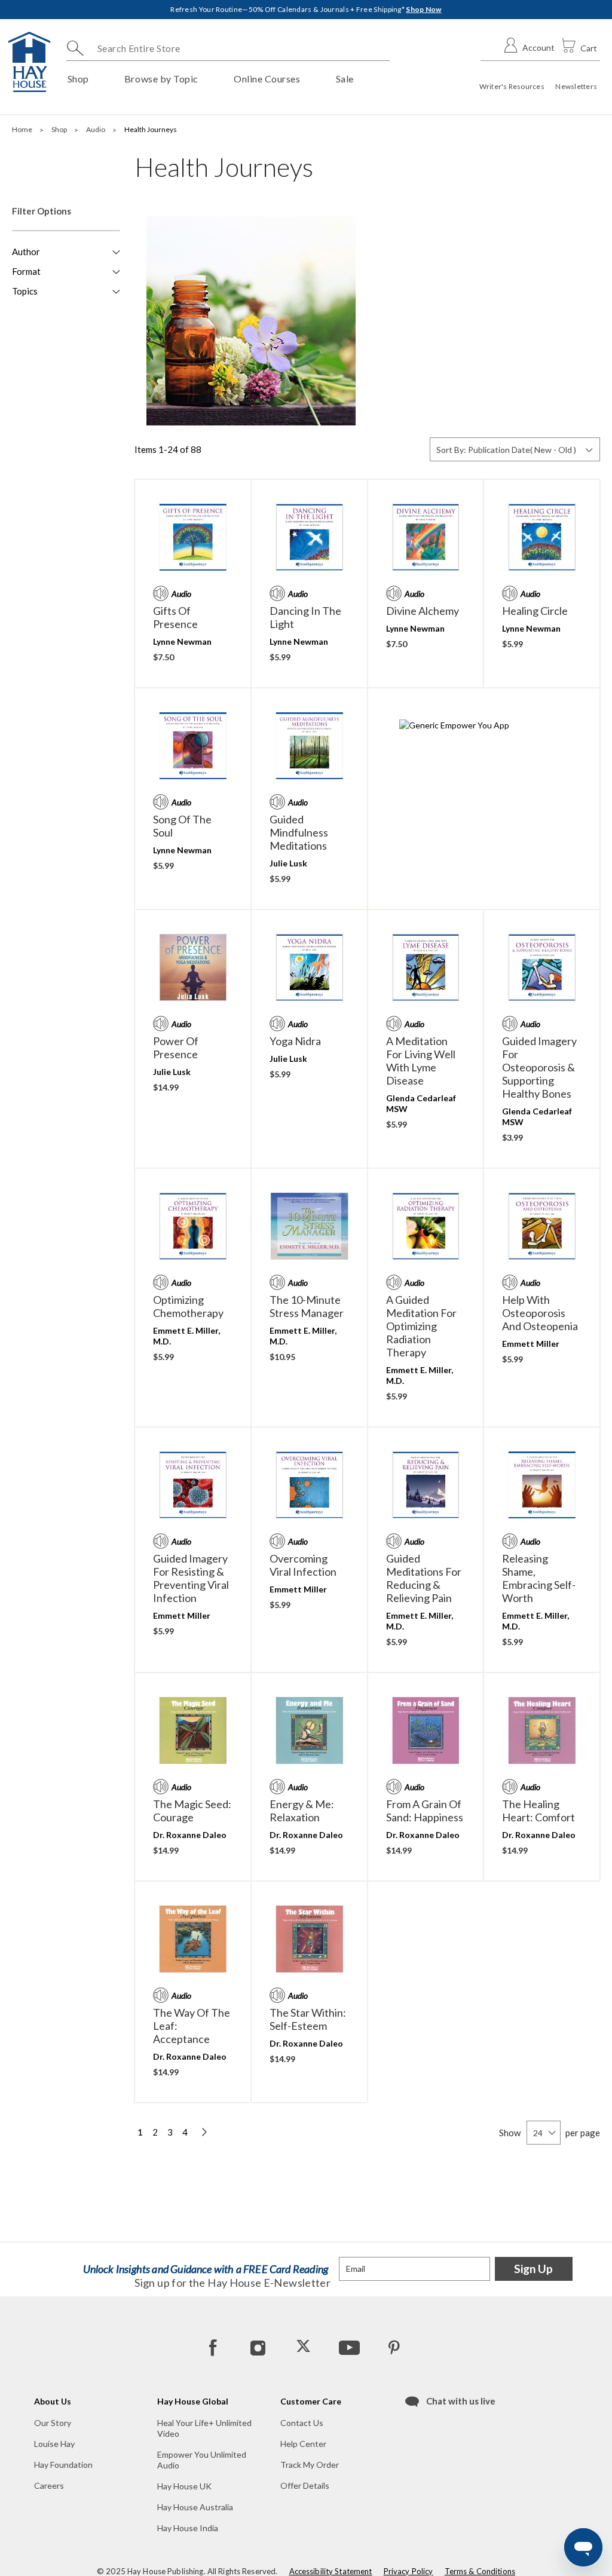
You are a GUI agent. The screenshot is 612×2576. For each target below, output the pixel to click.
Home (23, 129)
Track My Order (310, 2465)
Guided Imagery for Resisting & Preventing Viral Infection (191, 1578)
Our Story (53, 2423)
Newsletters (576, 86)
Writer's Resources (512, 86)
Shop (60, 129)
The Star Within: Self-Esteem (308, 2019)
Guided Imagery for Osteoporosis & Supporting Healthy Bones (539, 1067)
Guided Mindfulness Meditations (299, 832)
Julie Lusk (288, 863)
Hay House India (188, 2528)
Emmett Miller (531, 1344)
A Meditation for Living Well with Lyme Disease (421, 1061)
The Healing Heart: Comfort (538, 1811)
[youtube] (348, 2347)
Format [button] (26, 271)
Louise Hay (54, 2444)
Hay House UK (184, 2486)
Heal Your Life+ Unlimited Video (204, 2428)
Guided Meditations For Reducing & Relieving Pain (424, 1578)
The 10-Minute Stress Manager (307, 1306)
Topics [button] (25, 291)
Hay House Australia (195, 2507)
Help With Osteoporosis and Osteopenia (540, 1313)
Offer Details (305, 2485)
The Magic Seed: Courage (192, 1811)
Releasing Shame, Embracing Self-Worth (539, 1578)
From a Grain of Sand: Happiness (425, 1811)
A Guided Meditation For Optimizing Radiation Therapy (421, 1326)
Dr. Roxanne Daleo (190, 1835)
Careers (49, 2485)
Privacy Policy (408, 2571)
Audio (96, 129)
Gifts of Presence (175, 617)
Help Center (303, 2444)
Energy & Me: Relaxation (302, 1811)
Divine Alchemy (423, 611)
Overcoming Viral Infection (303, 1565)
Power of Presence (176, 1047)
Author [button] (26, 252)
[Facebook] (213, 2347)
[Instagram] (258, 2347)
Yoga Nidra (295, 1041)
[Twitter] (304, 2347)
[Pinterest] (394, 2347)
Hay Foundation (63, 2465)
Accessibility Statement (331, 2571)
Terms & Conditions (480, 2571)
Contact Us (302, 2423)
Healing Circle (535, 611)
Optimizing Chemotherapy (188, 1306)
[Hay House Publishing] (29, 62)
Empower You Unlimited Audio (202, 2460)
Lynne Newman (182, 641)
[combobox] (228, 48)
